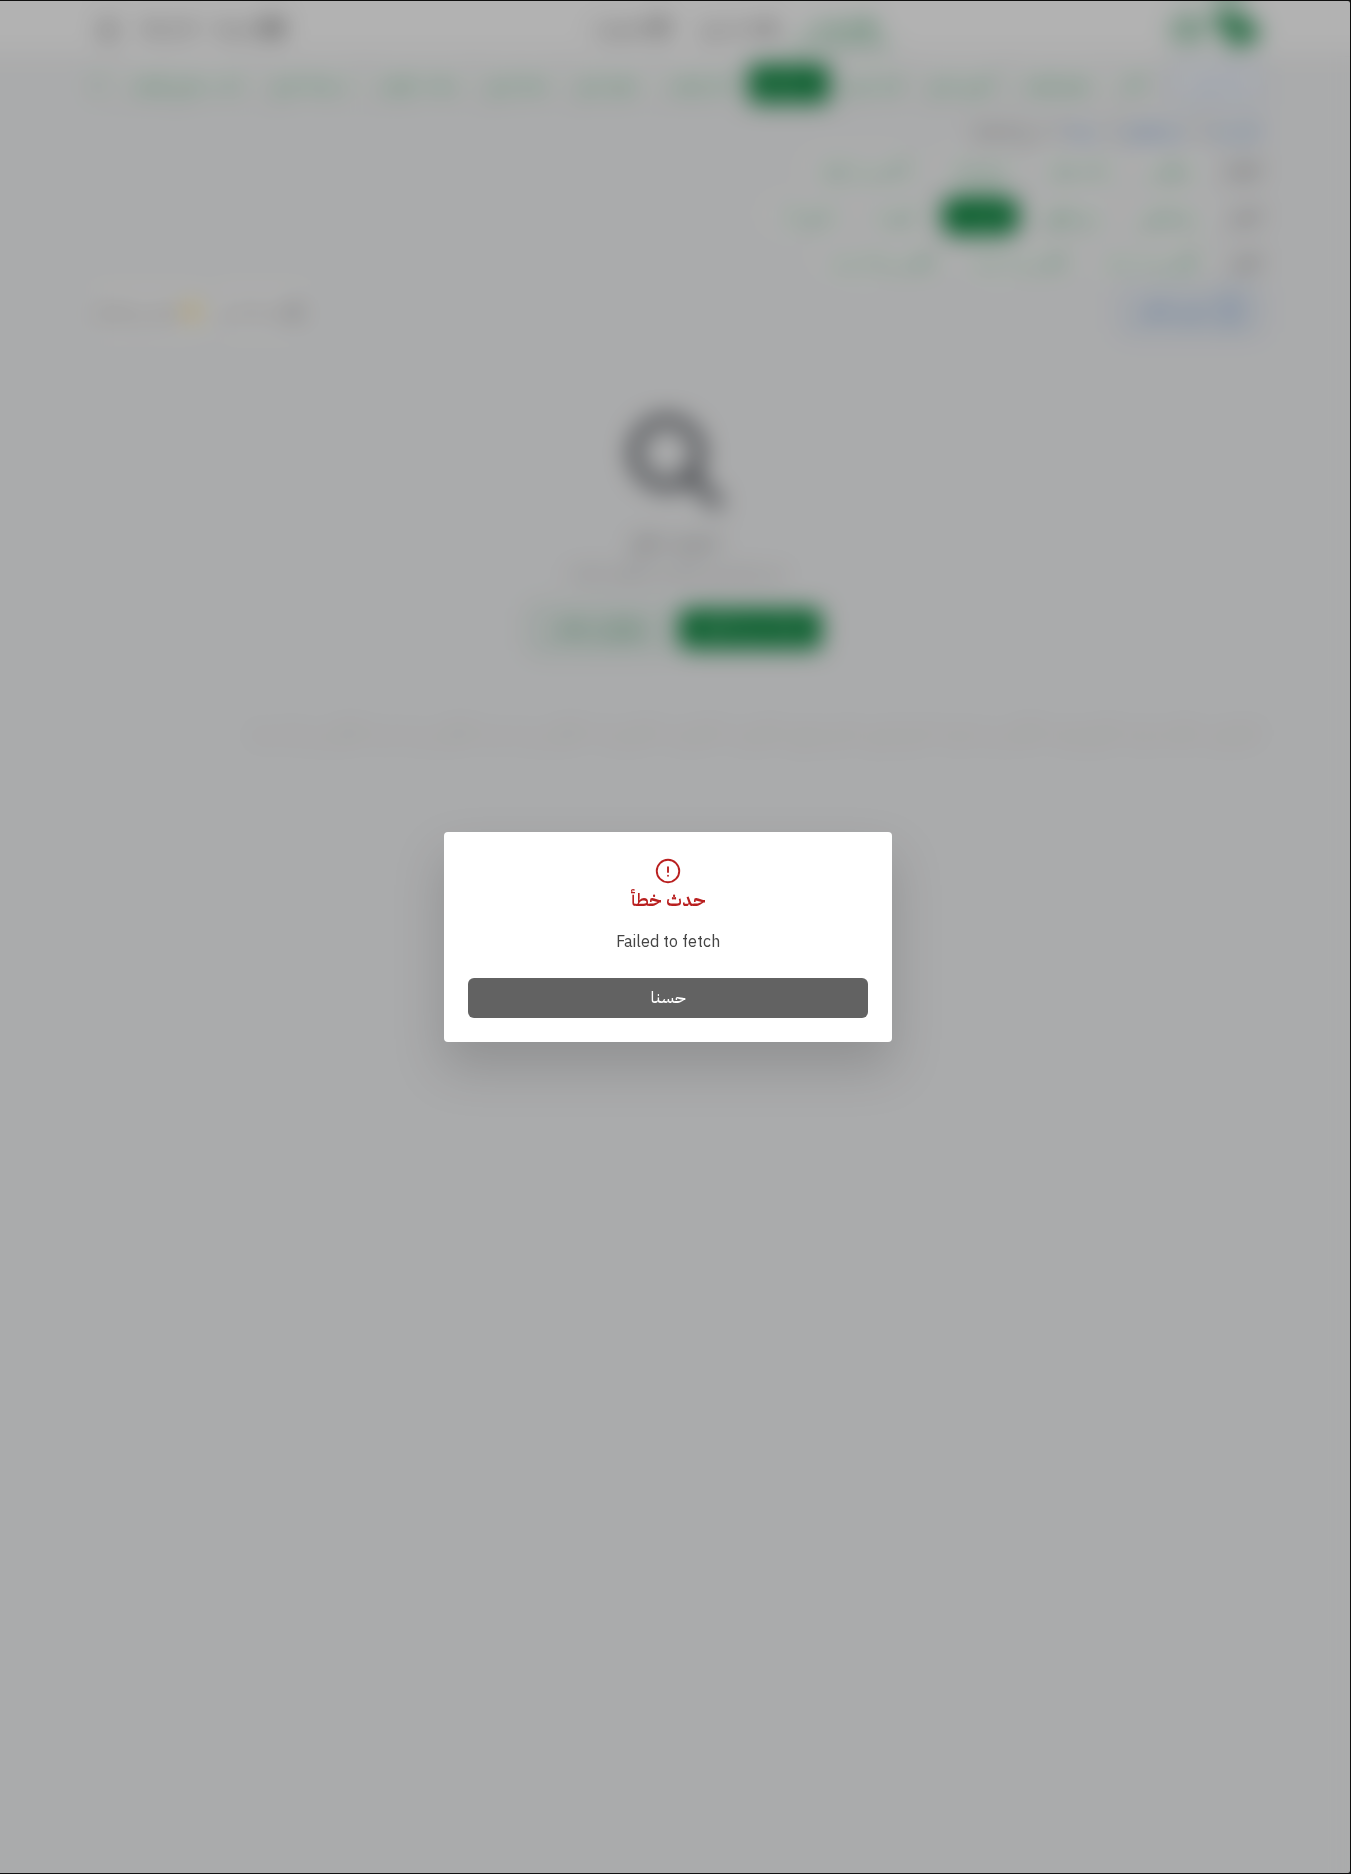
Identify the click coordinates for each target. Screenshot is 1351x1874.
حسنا (668, 998)
